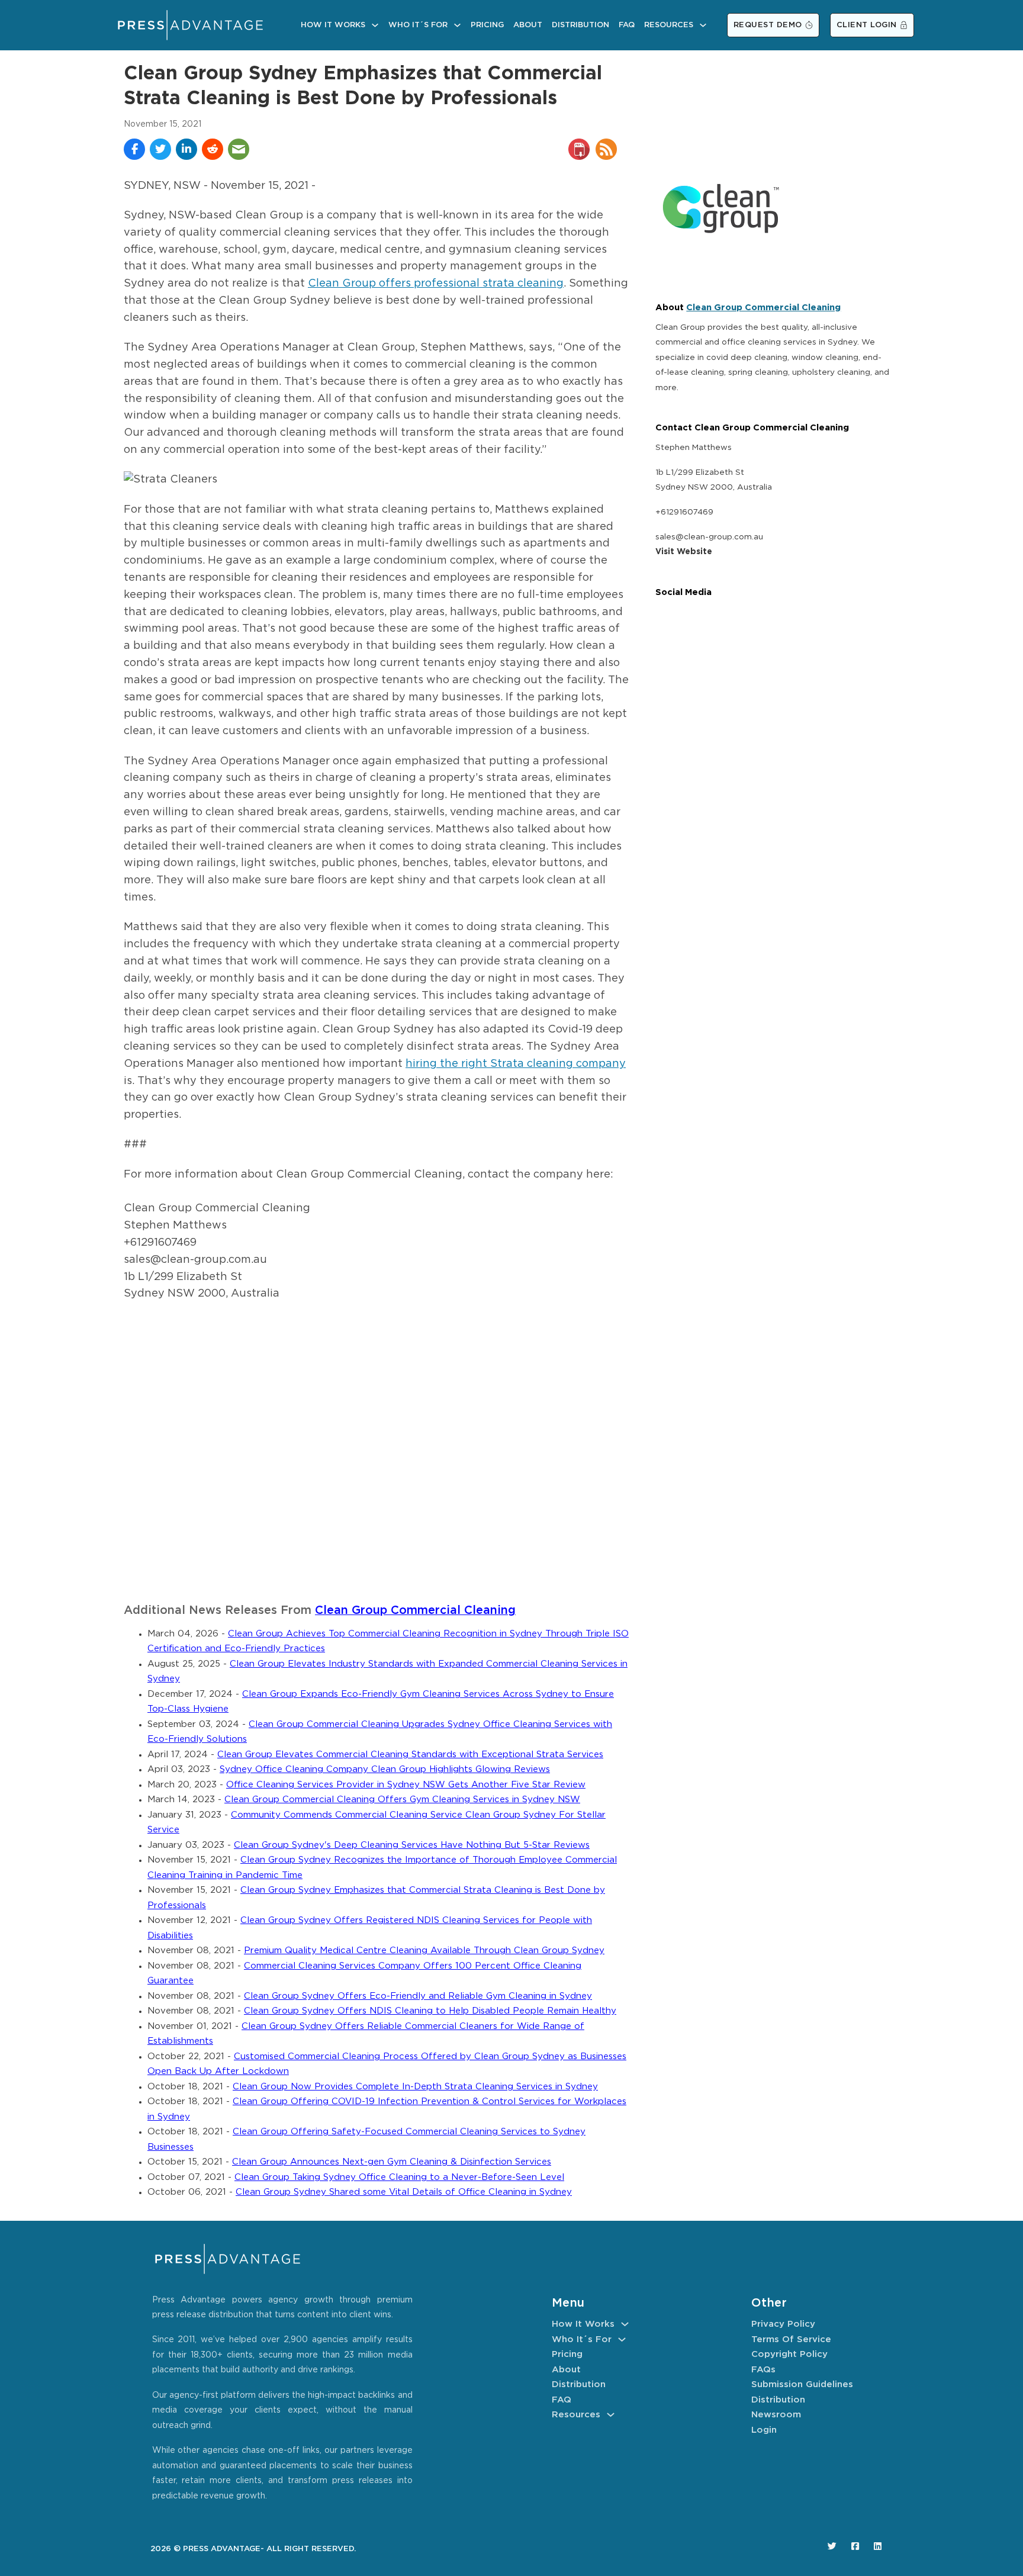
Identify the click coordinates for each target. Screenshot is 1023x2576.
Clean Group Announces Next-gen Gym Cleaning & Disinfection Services (392, 2162)
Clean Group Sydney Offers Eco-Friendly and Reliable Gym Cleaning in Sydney (418, 1996)
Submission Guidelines (802, 2384)
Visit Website (684, 552)
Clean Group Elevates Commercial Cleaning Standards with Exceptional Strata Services (410, 1755)
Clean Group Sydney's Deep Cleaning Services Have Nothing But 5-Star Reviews (412, 1845)
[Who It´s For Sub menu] (457, 25)
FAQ (627, 25)
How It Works (333, 25)
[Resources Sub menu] (703, 25)
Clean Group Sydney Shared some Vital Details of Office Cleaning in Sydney (404, 2192)
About (528, 25)
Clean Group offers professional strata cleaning (436, 284)
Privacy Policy (783, 2324)
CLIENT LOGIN (867, 25)
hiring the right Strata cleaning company (516, 1064)
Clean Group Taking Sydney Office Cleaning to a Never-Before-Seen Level (399, 2177)
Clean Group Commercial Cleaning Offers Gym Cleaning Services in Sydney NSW (402, 1800)
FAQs (763, 2370)
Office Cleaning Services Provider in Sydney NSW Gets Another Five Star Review (406, 1785)
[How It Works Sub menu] (375, 25)
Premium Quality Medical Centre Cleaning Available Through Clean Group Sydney (424, 1951)
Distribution (580, 25)
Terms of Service (791, 2339)
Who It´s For (418, 25)
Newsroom (776, 2415)
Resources (669, 25)
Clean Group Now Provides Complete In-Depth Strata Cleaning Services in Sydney (415, 2087)
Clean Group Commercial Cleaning (415, 1611)
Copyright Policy (789, 2354)
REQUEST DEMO (768, 25)
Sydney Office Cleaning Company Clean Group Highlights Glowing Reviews (385, 1769)
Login (764, 2430)
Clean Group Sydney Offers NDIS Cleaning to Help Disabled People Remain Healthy (430, 2011)
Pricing (487, 25)
